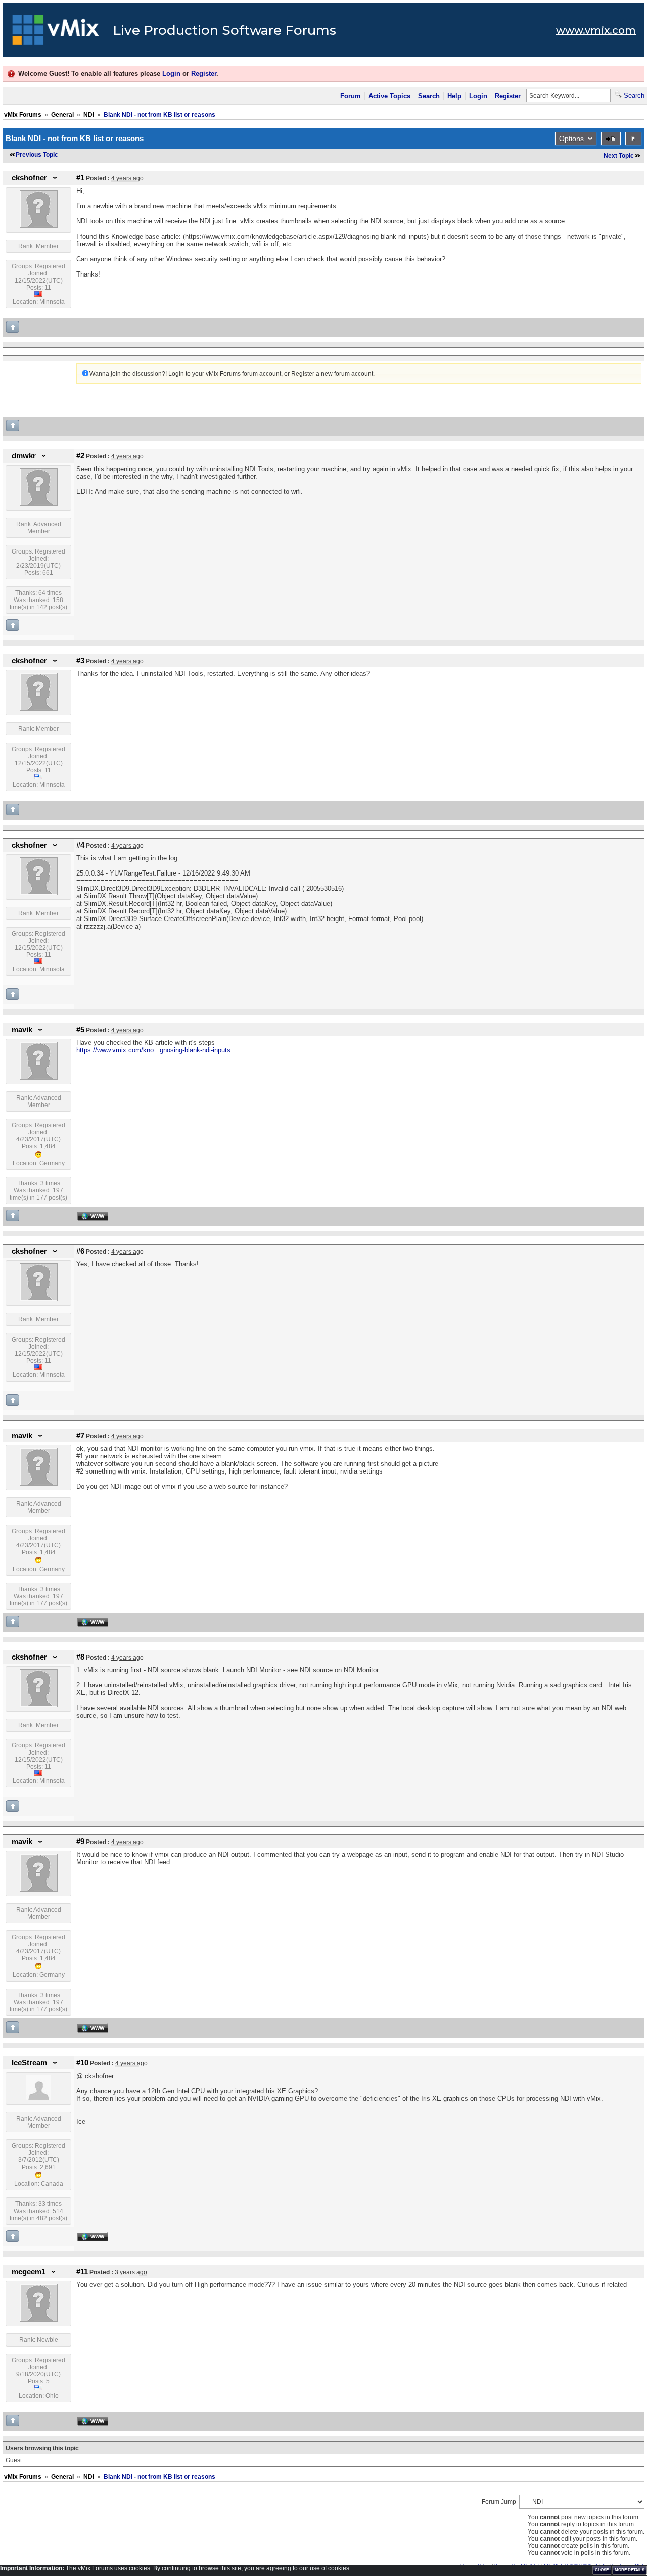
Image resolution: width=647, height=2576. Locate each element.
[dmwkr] (39, 504)
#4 (80, 845)
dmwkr (24, 456)
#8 (80, 1657)
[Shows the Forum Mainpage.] (56, 33)
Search (429, 96)
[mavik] (39, 1078)
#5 (80, 1030)
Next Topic (619, 156)
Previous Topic (37, 155)
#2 (80, 456)
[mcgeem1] (39, 2320)
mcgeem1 (29, 2272)
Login (171, 74)
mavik (22, 1030)
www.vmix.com (596, 30)
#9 (80, 1842)
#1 (80, 178)
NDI (89, 115)
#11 (82, 2272)
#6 (80, 1251)
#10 (82, 2063)
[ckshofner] (39, 226)
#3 (80, 661)
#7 (80, 1436)
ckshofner (29, 178)
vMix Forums (23, 115)
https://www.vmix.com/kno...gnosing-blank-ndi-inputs (153, 1050)
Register (204, 74)
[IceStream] (38, 2098)
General (62, 115)
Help (454, 96)
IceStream (29, 2063)
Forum (351, 96)
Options (571, 139)
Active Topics (389, 96)
